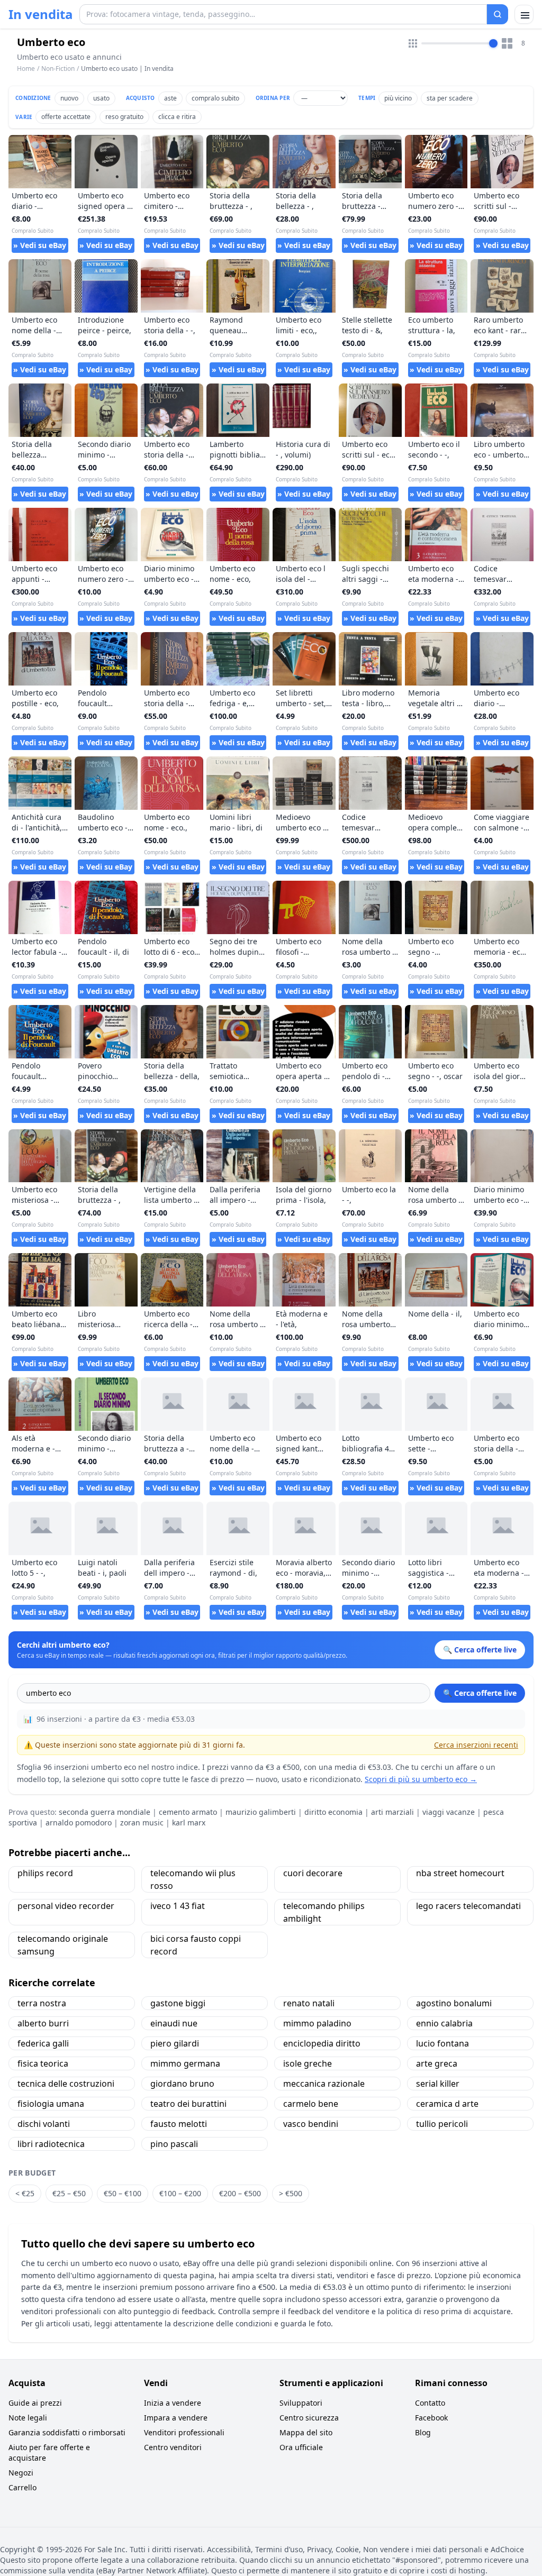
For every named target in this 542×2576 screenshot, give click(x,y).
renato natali (309, 2003)
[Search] (498, 14)
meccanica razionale (324, 2084)
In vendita (41, 14)
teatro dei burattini (188, 2104)
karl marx (189, 1823)
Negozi (21, 2473)
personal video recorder (66, 1906)
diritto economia (333, 1812)
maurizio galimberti (261, 1812)
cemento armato (188, 1812)
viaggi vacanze (449, 1812)
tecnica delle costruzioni (66, 2084)
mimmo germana (185, 2063)
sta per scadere (450, 98)
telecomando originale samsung (63, 1945)
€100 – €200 (180, 2193)
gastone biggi (178, 2003)
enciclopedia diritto (322, 2043)
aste (170, 98)
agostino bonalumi (454, 2003)
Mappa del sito (306, 2432)
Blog (423, 2432)
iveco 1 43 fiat (178, 1906)
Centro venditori (173, 2447)
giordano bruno (182, 2084)
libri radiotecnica (51, 2144)
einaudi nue (174, 2023)
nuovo (69, 98)
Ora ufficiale (301, 2447)
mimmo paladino (317, 2023)
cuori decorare (313, 1873)
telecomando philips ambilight (324, 1912)
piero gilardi (175, 2043)
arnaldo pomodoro (79, 1823)
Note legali (28, 2418)
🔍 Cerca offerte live (480, 1693)
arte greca (437, 2063)
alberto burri (43, 2023)
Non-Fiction (58, 68)
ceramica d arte (447, 2104)
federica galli (43, 2043)
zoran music (142, 1823)
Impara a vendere (176, 2418)
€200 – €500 (240, 2193)
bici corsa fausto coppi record (196, 1945)
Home (26, 69)
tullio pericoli (442, 2124)
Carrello (22, 2487)
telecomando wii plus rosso (193, 1879)
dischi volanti (44, 2124)
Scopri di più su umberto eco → (421, 1779)
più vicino (398, 98)
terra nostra (42, 2003)
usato (101, 98)
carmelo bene (311, 2104)
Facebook (431, 2418)
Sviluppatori (301, 2403)
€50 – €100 (123, 2193)
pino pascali (174, 2144)
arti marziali (392, 1812)
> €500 (291, 2193)
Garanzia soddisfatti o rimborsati (67, 2432)
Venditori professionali (184, 2432)
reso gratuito (124, 117)
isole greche (308, 2063)
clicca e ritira (177, 117)
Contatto (430, 2403)
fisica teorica (43, 2063)
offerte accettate (66, 117)
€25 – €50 (69, 2193)
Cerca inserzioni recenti (476, 1745)
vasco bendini (311, 2124)
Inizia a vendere (173, 2403)
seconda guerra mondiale (105, 1812)
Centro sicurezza (309, 2418)
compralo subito (215, 98)
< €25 (25, 2193)
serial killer (438, 2084)
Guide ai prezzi (35, 2403)
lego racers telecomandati (468, 1906)
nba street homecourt (460, 1873)
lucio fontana (442, 2043)
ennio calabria (444, 2023)
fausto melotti (179, 2124)
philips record (45, 1873)
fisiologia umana (51, 2104)
